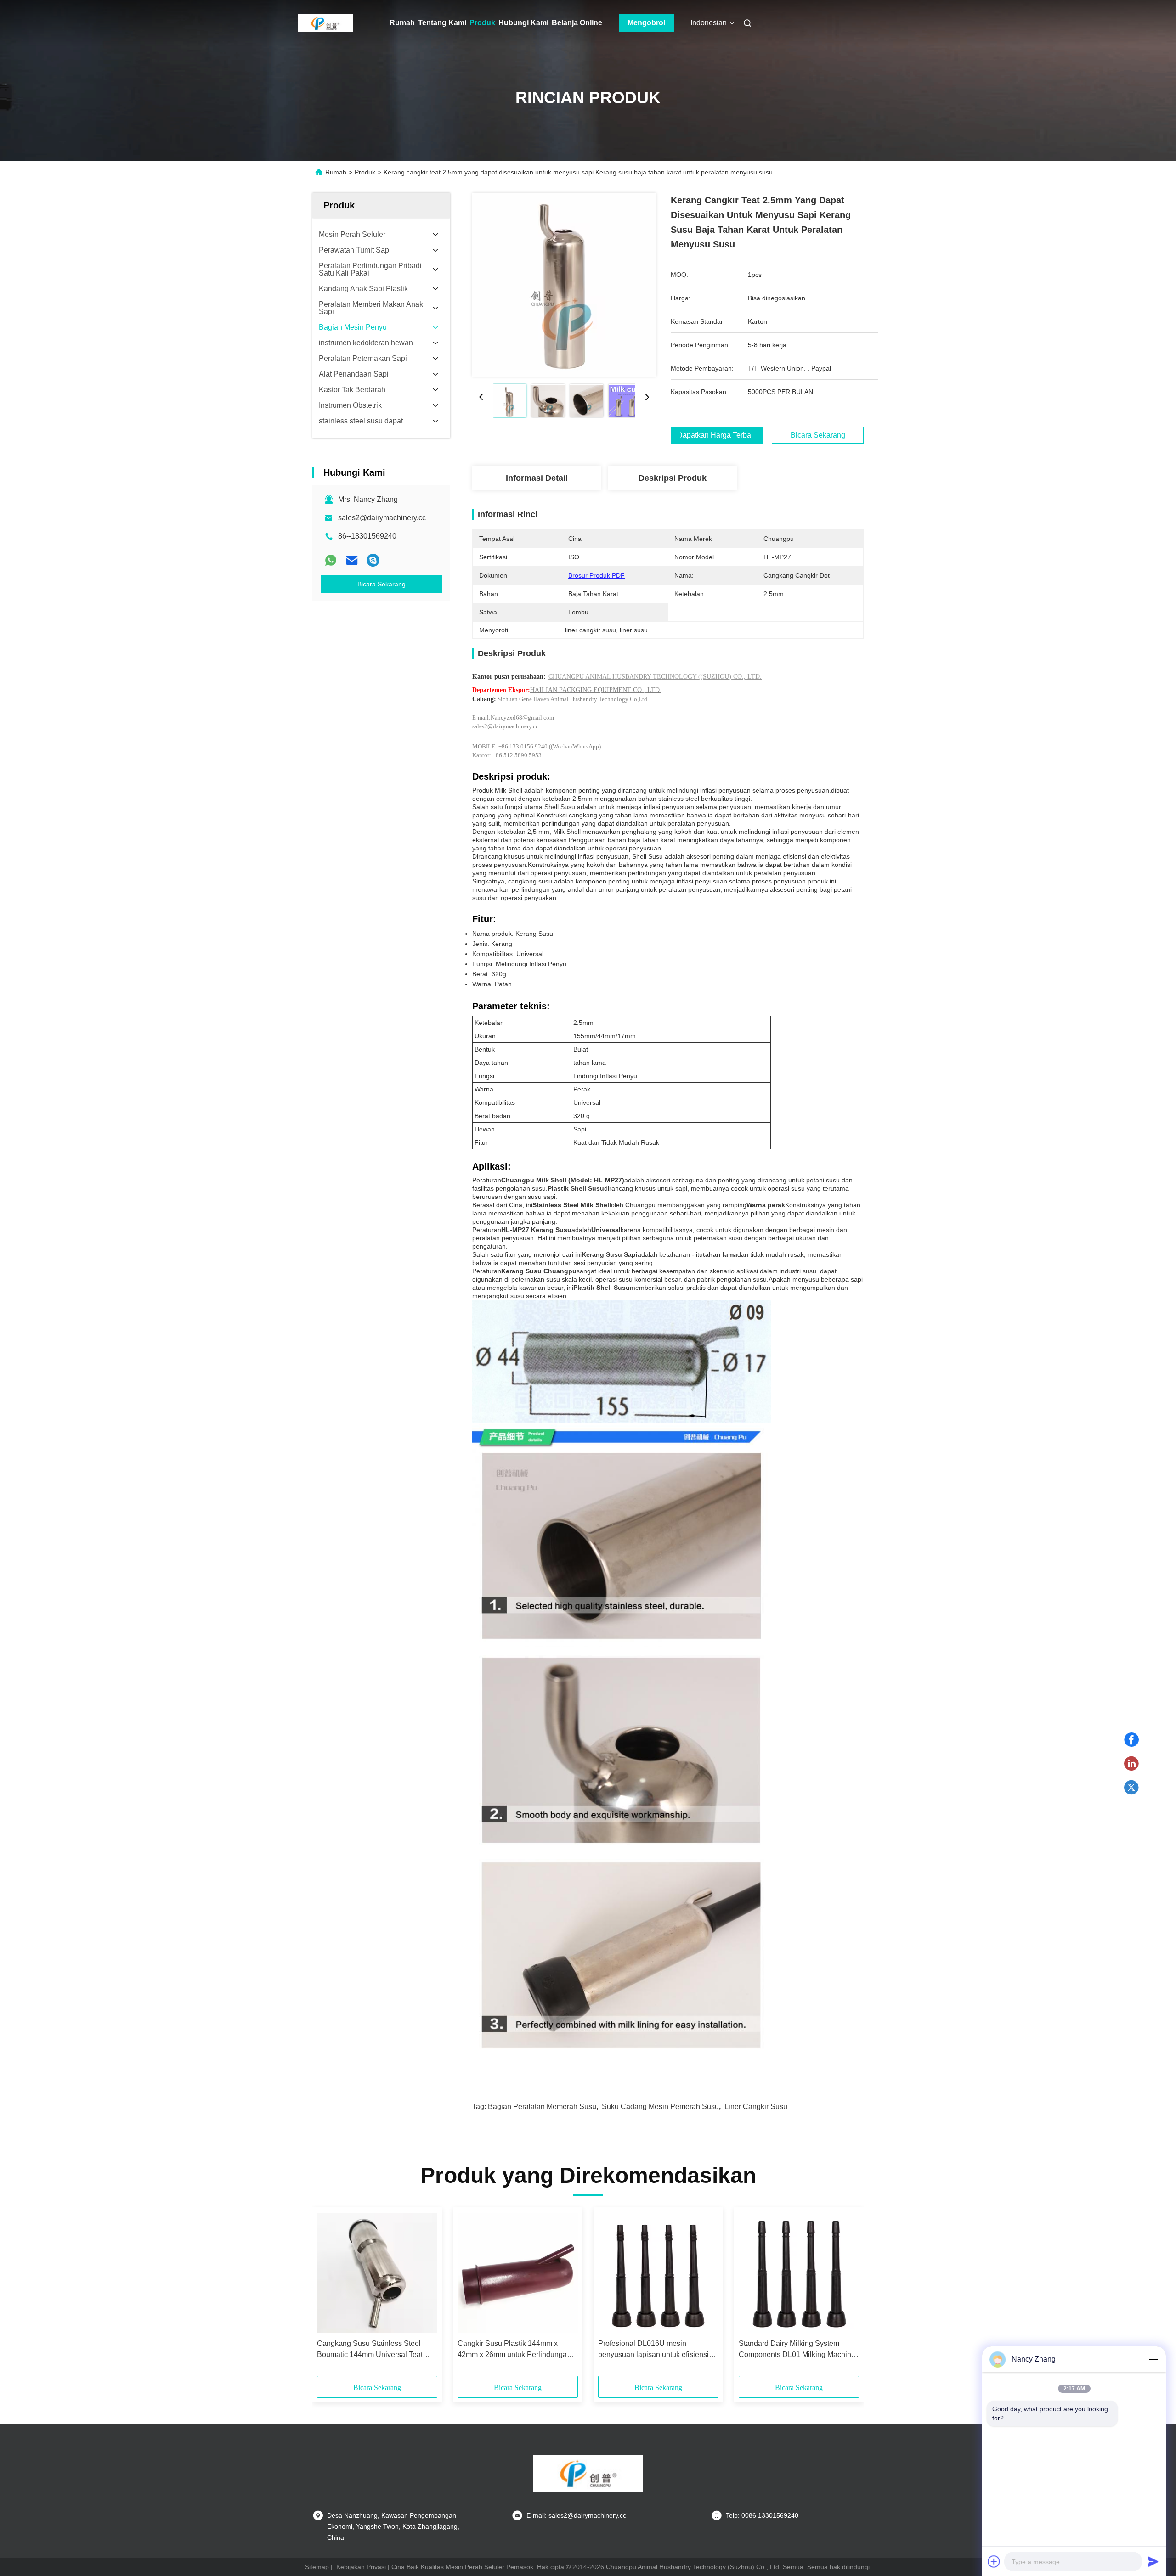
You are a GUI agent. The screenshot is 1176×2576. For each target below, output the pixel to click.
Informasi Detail (537, 478)
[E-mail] (352, 560)
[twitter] (1131, 1788)
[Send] (1153, 2561)
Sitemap (317, 2567)
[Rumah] (325, 23)
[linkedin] (1131, 1764)
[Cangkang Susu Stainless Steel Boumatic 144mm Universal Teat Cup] (377, 2273)
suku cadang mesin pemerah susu (660, 2106)
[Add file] (994, 2561)
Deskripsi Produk (673, 478)
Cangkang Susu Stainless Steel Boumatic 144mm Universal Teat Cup (370, 2350)
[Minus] (1153, 2359)
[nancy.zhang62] (373, 560)
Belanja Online (577, 23)
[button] (329, 2295)
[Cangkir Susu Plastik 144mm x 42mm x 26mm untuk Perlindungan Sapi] (518, 2273)
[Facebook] (1131, 1740)
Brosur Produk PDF (596, 575)
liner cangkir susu (756, 2106)
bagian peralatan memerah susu (542, 2106)
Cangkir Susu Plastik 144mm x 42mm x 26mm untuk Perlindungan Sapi (514, 2350)
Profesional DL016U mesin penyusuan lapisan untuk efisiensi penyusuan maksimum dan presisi (654, 2350)
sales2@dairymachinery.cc (382, 518)
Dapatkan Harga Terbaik (717, 435)
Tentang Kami (442, 23)
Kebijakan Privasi (361, 2567)
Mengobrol (646, 23)
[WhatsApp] (331, 560)
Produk (482, 23)
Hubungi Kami (523, 23)
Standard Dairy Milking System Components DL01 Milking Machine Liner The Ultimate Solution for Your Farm (797, 2350)
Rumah (402, 23)
